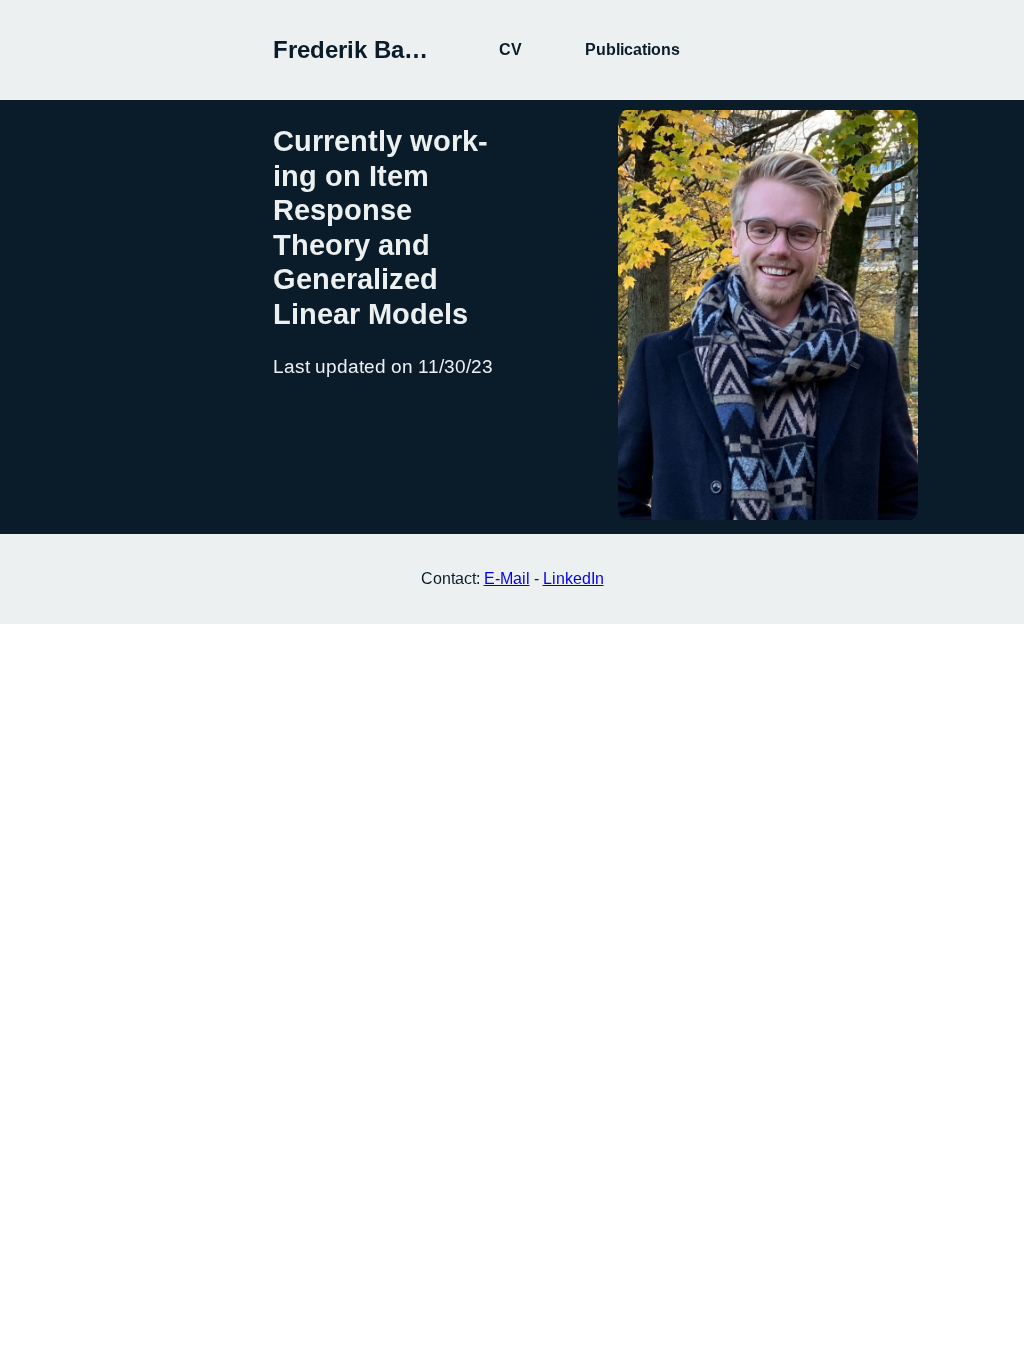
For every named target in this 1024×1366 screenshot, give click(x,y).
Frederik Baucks (365, 49)
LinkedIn (573, 578)
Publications (632, 49)
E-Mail (507, 578)
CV (510, 49)
